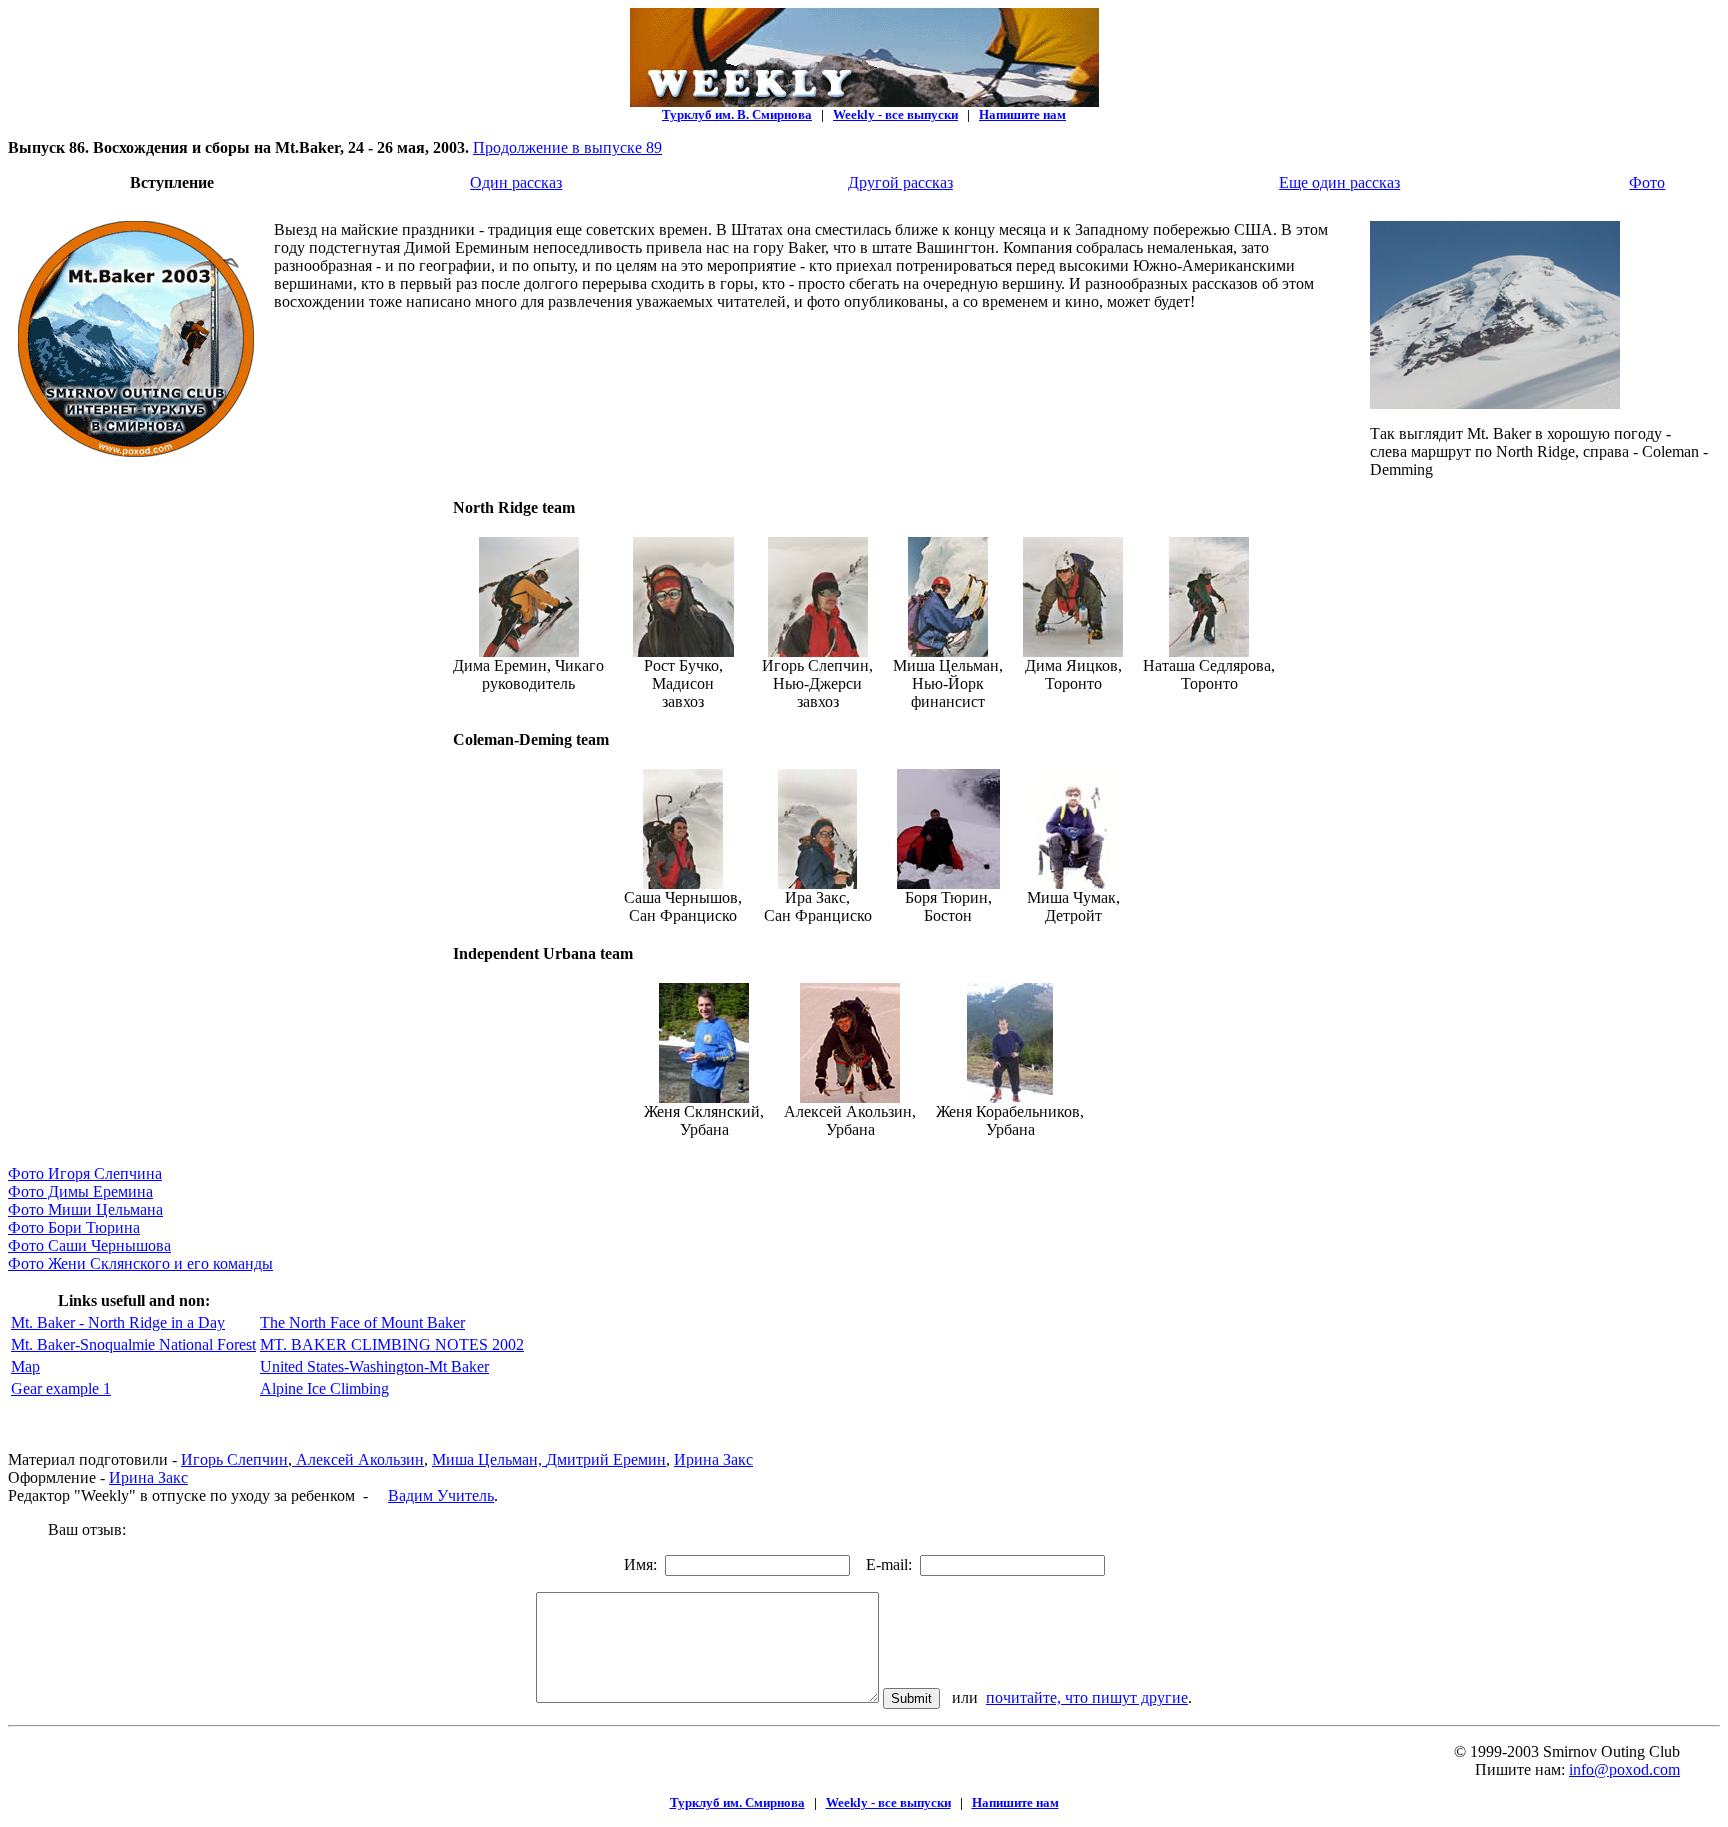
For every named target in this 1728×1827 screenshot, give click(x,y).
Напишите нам (1022, 114)
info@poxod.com (1624, 1769)
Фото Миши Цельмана (85, 1209)
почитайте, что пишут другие (1087, 1697)
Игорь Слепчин (234, 1459)
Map (25, 1366)
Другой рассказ (900, 182)
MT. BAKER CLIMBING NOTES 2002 (392, 1344)
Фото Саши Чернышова (89, 1245)
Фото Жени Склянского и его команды (140, 1263)
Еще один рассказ (1339, 182)
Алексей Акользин (358, 1459)
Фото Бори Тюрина (74, 1227)
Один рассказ (516, 182)
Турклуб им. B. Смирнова (737, 114)
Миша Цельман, (489, 1459)
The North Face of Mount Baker (362, 1322)
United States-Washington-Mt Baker (374, 1366)
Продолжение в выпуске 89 (567, 147)
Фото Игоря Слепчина (85, 1173)
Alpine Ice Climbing (324, 1388)
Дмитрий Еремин (606, 1459)
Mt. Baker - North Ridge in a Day (118, 1322)
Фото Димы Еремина (80, 1191)
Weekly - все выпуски (895, 114)
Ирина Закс (713, 1459)
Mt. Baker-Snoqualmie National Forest (133, 1344)
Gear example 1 (61, 1388)
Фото (1647, 182)
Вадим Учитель (441, 1495)
